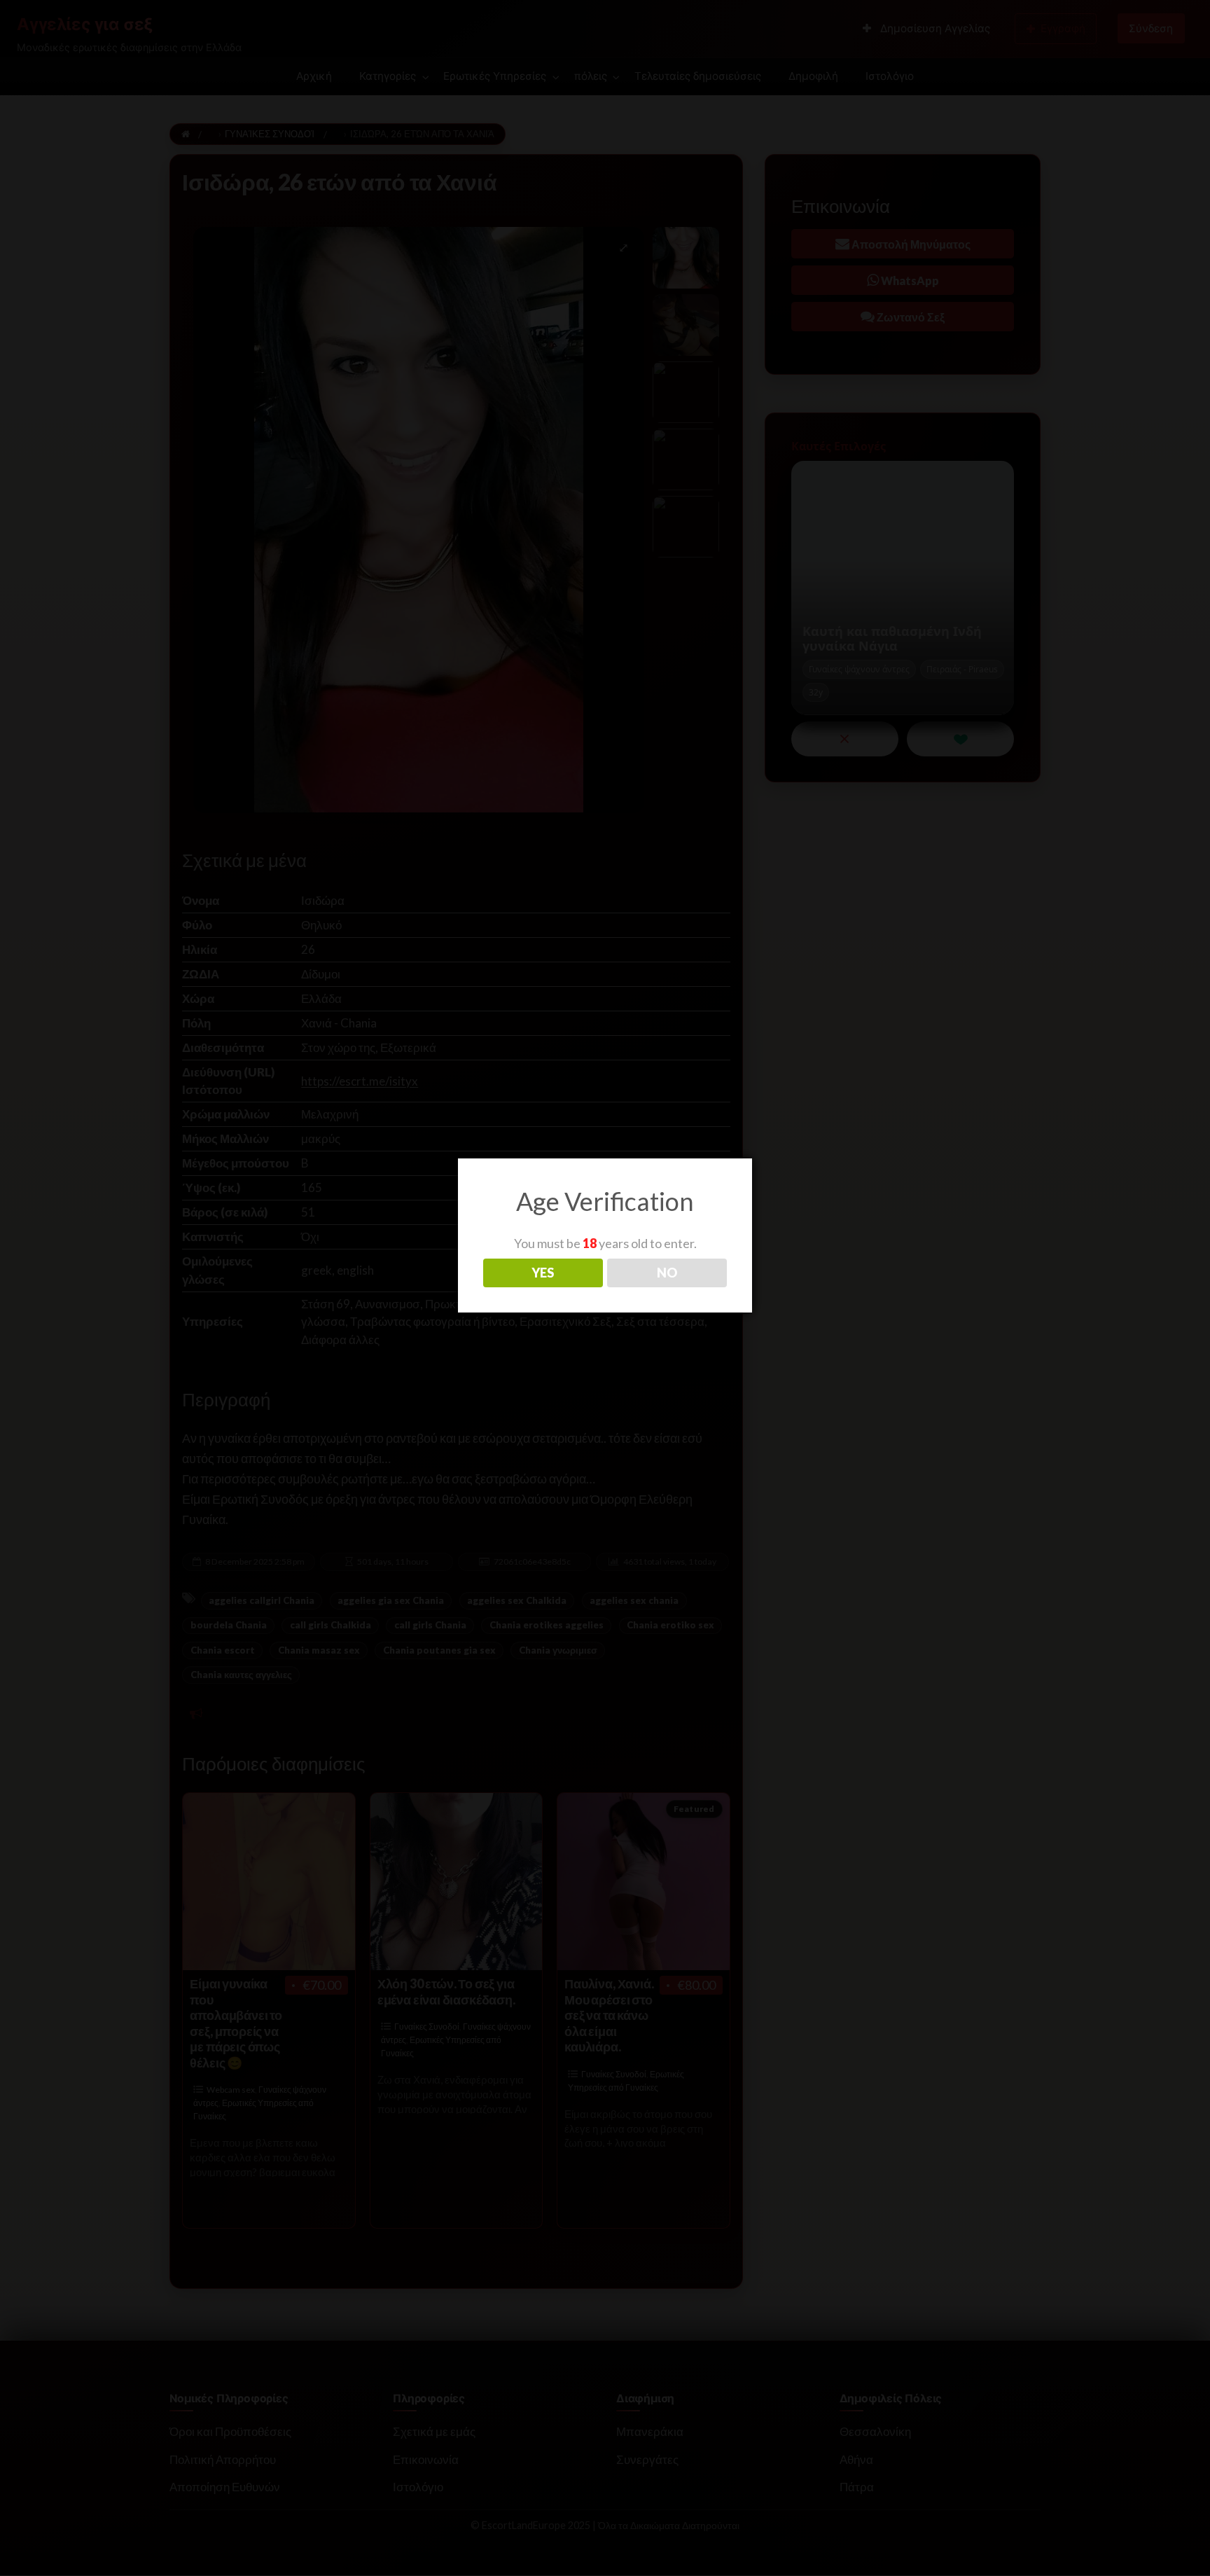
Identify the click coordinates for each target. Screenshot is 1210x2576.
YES (543, 1273)
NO (667, 1273)
